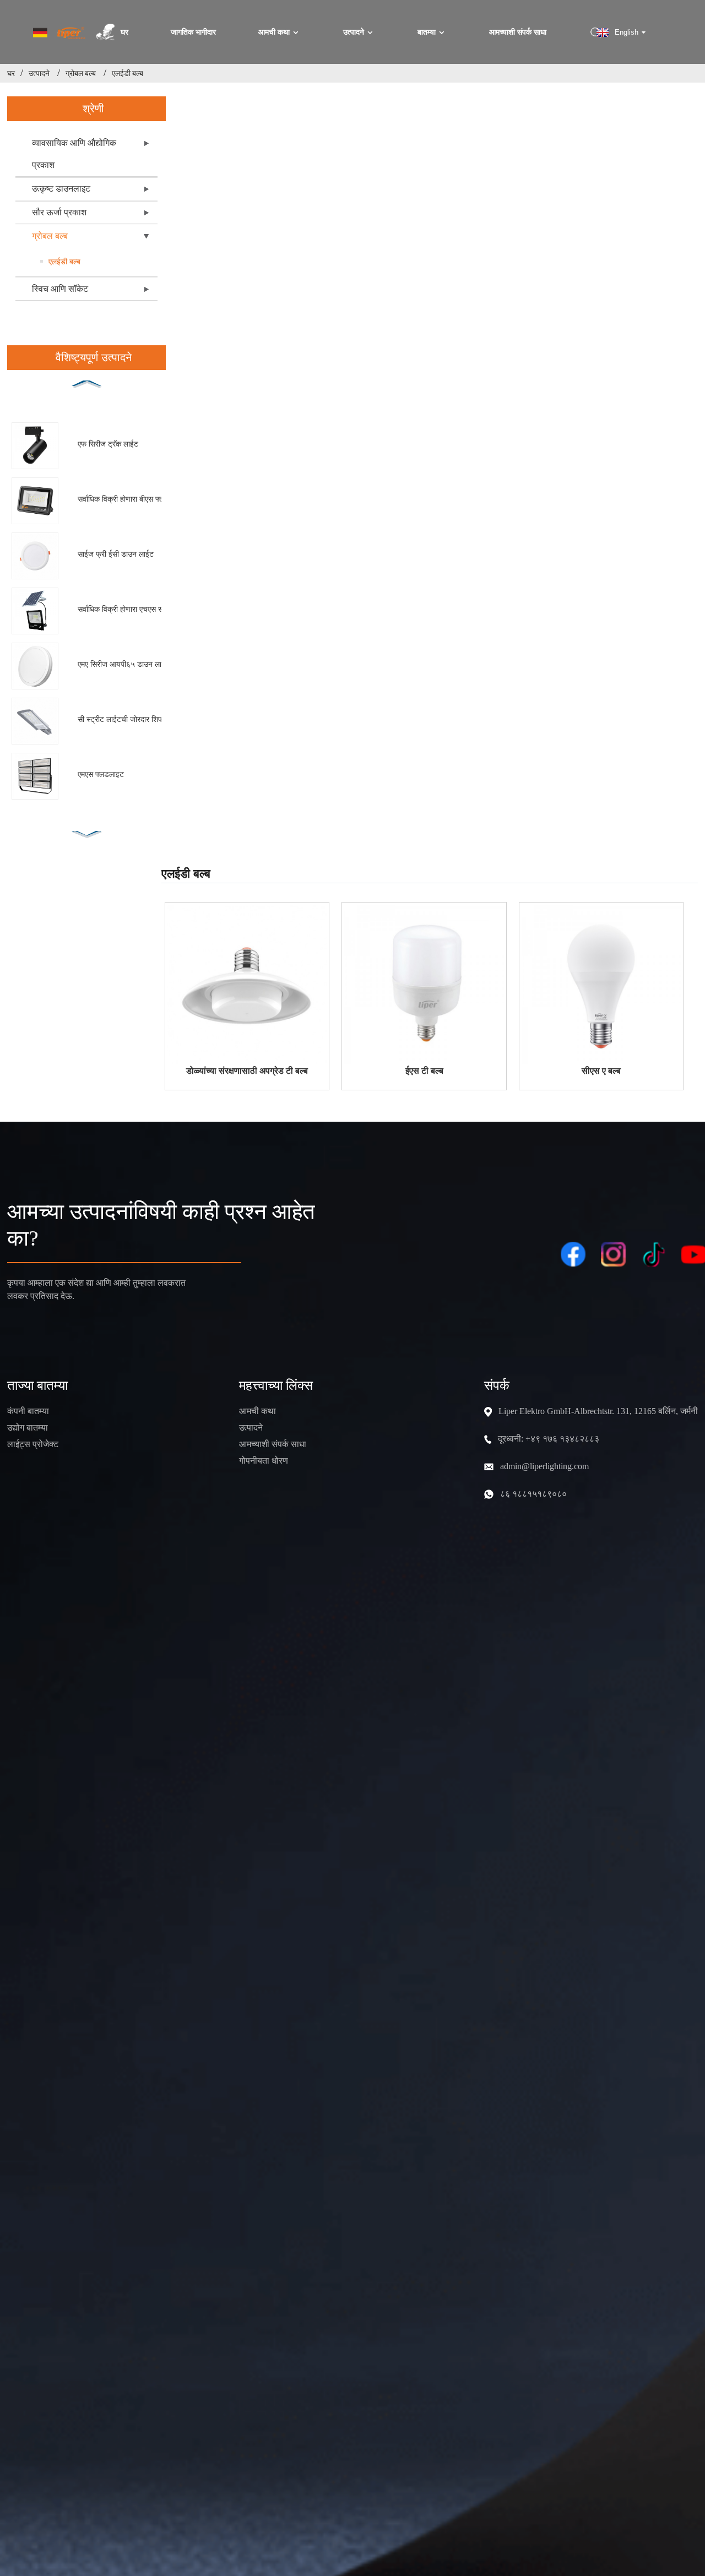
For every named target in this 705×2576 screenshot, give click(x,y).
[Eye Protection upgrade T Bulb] (247, 985)
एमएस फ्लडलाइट (101, 774)
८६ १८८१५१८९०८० (533, 1494)
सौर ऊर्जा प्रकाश (59, 212)
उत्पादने (354, 32)
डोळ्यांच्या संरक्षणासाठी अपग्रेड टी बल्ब (247, 1071)
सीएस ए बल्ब (601, 1071)
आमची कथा (274, 32)
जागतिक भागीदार (193, 32)
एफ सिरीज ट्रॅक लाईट (108, 444)
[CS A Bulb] (601, 985)
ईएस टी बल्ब (424, 1071)
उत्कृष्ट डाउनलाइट (61, 189)
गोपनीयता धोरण (264, 1461)
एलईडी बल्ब (128, 73)
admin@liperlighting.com (544, 1466)
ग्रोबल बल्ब (81, 73)
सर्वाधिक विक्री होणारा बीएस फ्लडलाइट (131, 499)
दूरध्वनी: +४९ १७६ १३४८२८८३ (549, 1439)
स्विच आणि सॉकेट (60, 289)
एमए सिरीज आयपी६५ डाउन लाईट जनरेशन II (132, 664)
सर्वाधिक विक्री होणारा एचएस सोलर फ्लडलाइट (132, 609)
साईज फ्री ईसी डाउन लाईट (116, 554)
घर (124, 32)
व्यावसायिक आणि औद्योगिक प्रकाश (74, 154)
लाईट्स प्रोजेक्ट (33, 1444)
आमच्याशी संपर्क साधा (518, 32)
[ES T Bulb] (424, 985)
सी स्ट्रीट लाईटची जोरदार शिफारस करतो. (132, 719)
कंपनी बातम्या (28, 1411)
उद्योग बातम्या (28, 1428)
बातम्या (427, 32)
